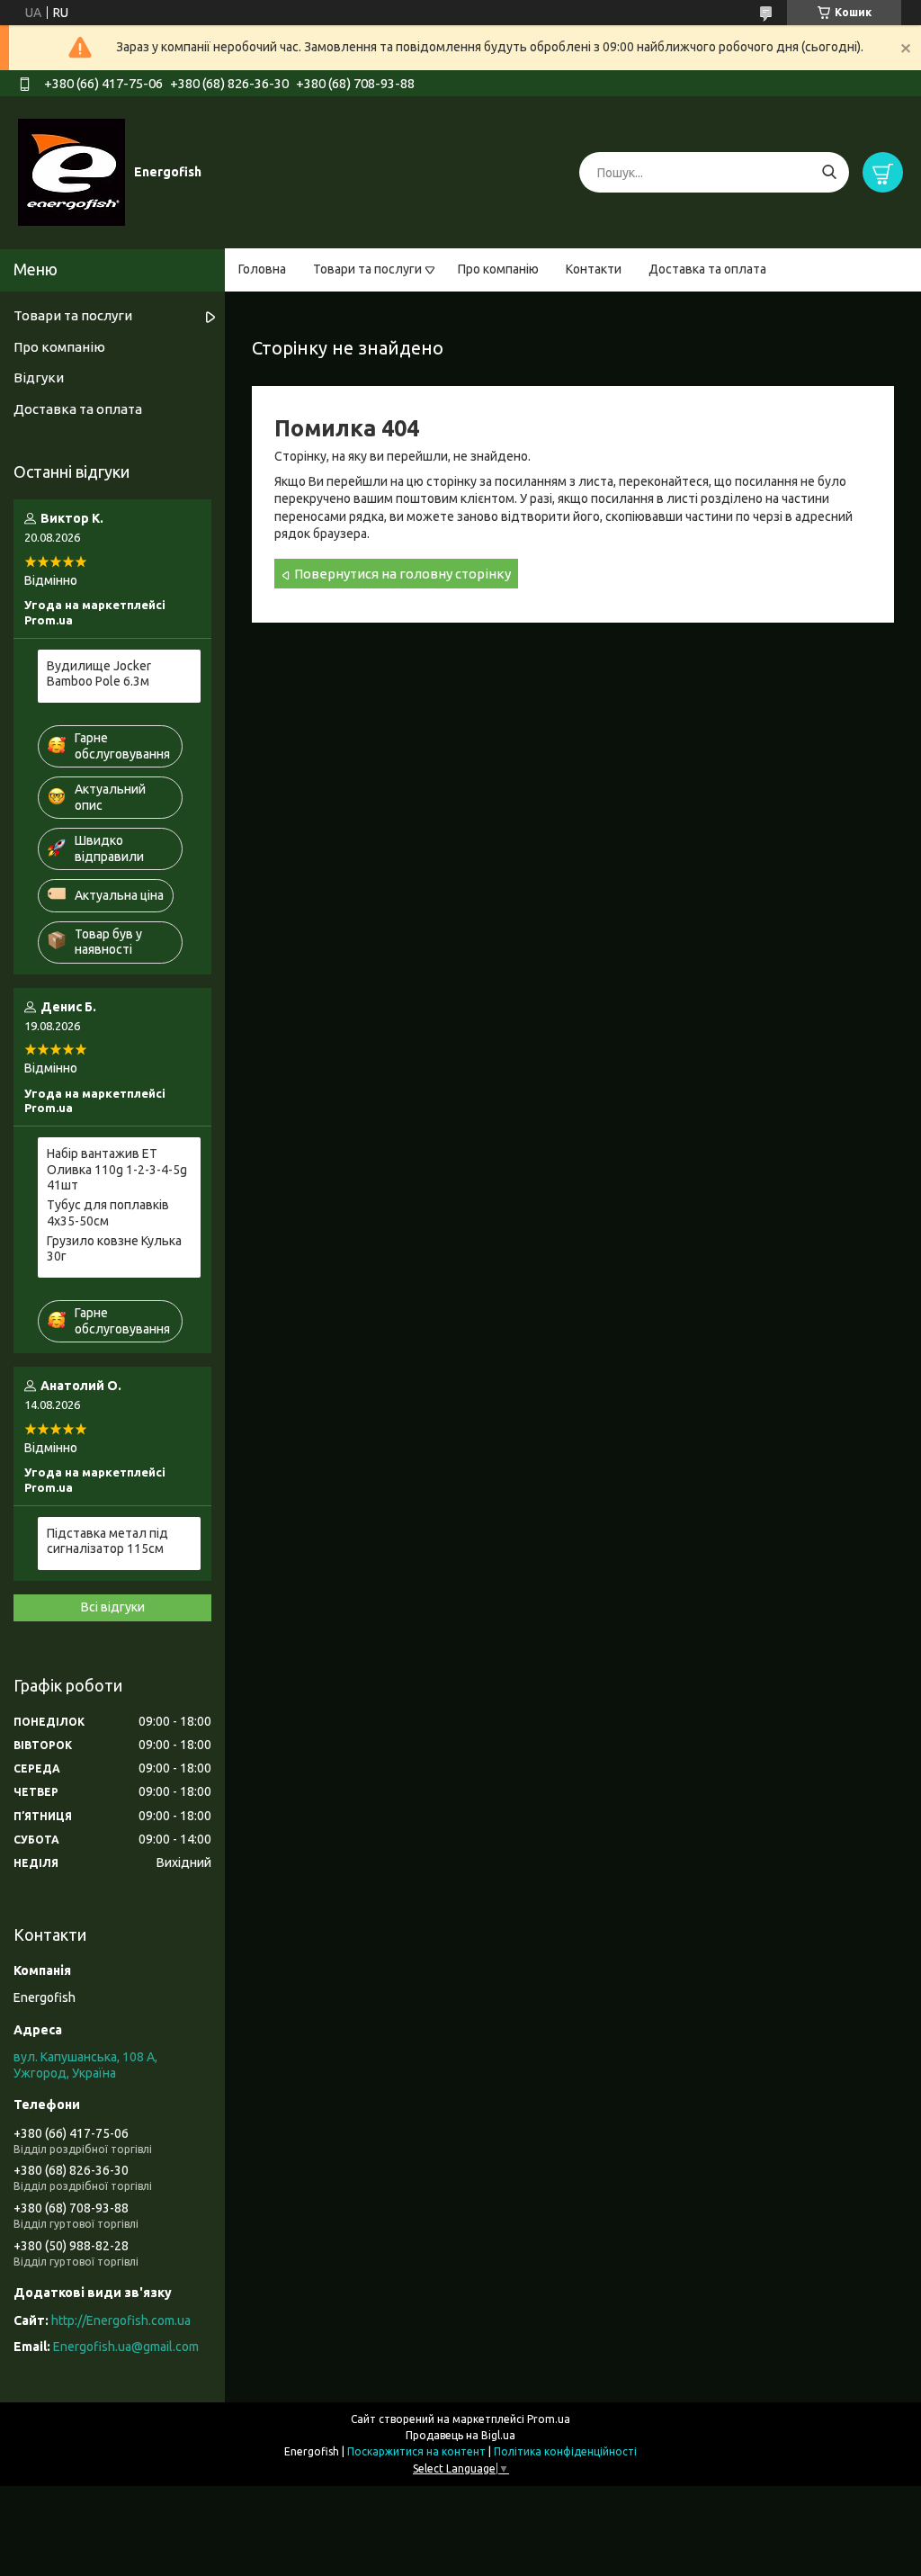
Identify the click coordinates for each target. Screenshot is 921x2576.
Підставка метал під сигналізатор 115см (107, 1541)
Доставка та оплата (707, 269)
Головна (262, 269)
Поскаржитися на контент (416, 2451)
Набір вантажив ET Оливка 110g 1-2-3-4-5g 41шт (117, 1169)
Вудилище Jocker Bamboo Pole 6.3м (99, 674)
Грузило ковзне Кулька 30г (114, 1249)
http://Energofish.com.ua (121, 2320)
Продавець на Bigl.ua (460, 2435)
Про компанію (498, 269)
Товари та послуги (367, 269)
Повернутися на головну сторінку (402, 574)
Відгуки (39, 377)
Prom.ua (549, 2419)
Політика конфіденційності (565, 2451)
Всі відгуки (113, 1607)
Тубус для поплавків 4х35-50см (108, 1213)
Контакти (594, 269)
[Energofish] (72, 172)
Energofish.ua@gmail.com (126, 2347)
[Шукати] (829, 172)
